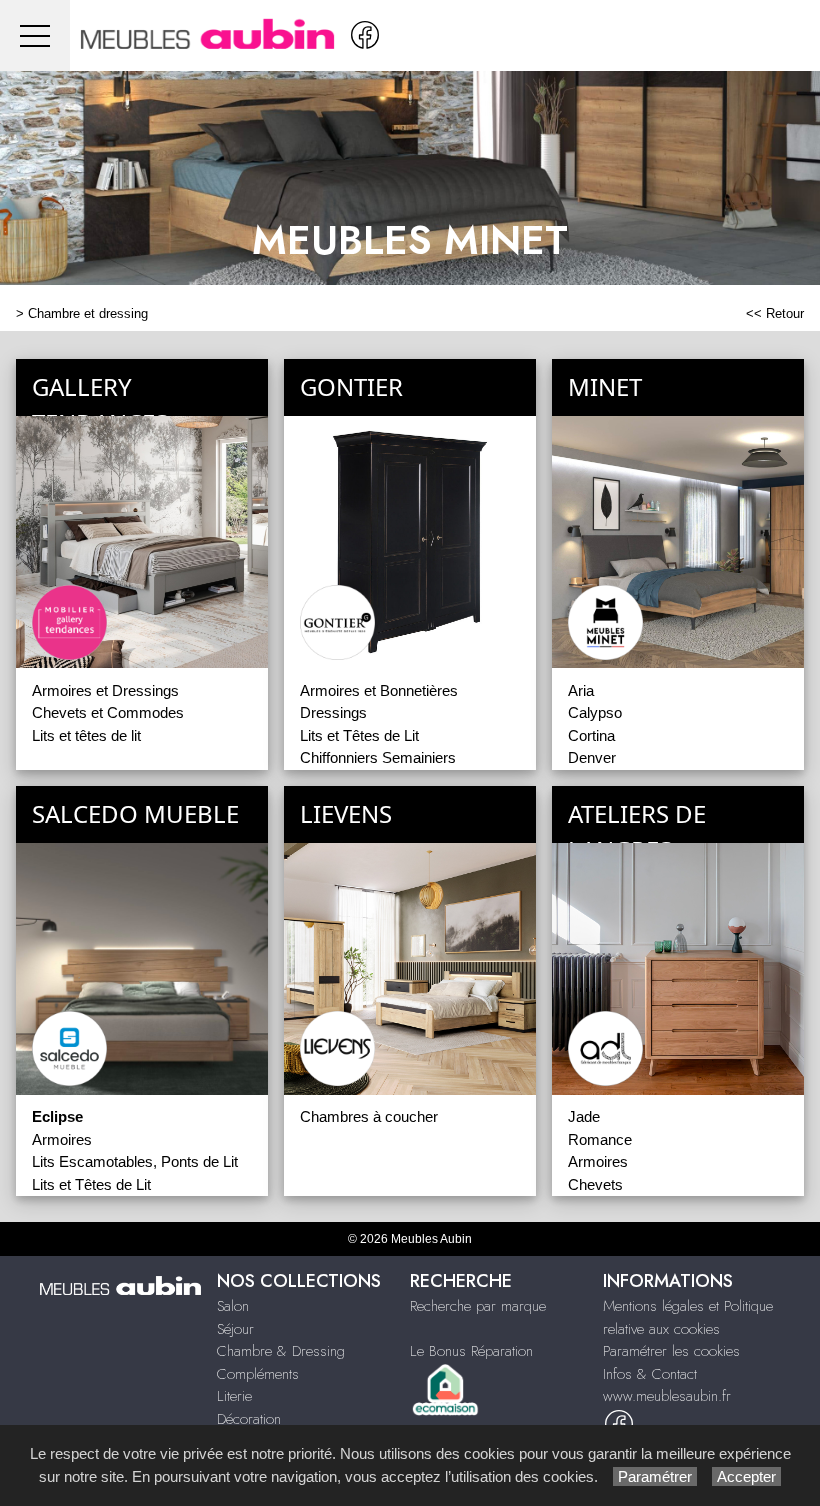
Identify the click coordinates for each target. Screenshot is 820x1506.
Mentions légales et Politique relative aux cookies (688, 1317)
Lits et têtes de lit (86, 735)
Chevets (595, 1184)
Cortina (591, 735)
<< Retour (775, 313)
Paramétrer (655, 1476)
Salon (233, 1306)
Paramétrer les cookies (671, 1351)
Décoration (249, 1419)
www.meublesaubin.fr (667, 1396)
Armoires (62, 1139)
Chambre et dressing (88, 313)
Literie (234, 1396)
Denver (592, 757)
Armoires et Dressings (105, 690)
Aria (581, 690)
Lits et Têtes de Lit (359, 735)
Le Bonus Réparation (471, 1351)
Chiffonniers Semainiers (378, 757)
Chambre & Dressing (281, 1351)
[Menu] (35, 35)
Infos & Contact (650, 1374)
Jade (584, 1116)
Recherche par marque (478, 1306)
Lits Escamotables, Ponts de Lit (135, 1161)
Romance (600, 1139)
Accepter (746, 1476)
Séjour (235, 1329)
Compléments (258, 1374)
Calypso (595, 712)
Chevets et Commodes (108, 712)
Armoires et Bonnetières (379, 690)
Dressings (333, 712)
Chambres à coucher (369, 1116)
